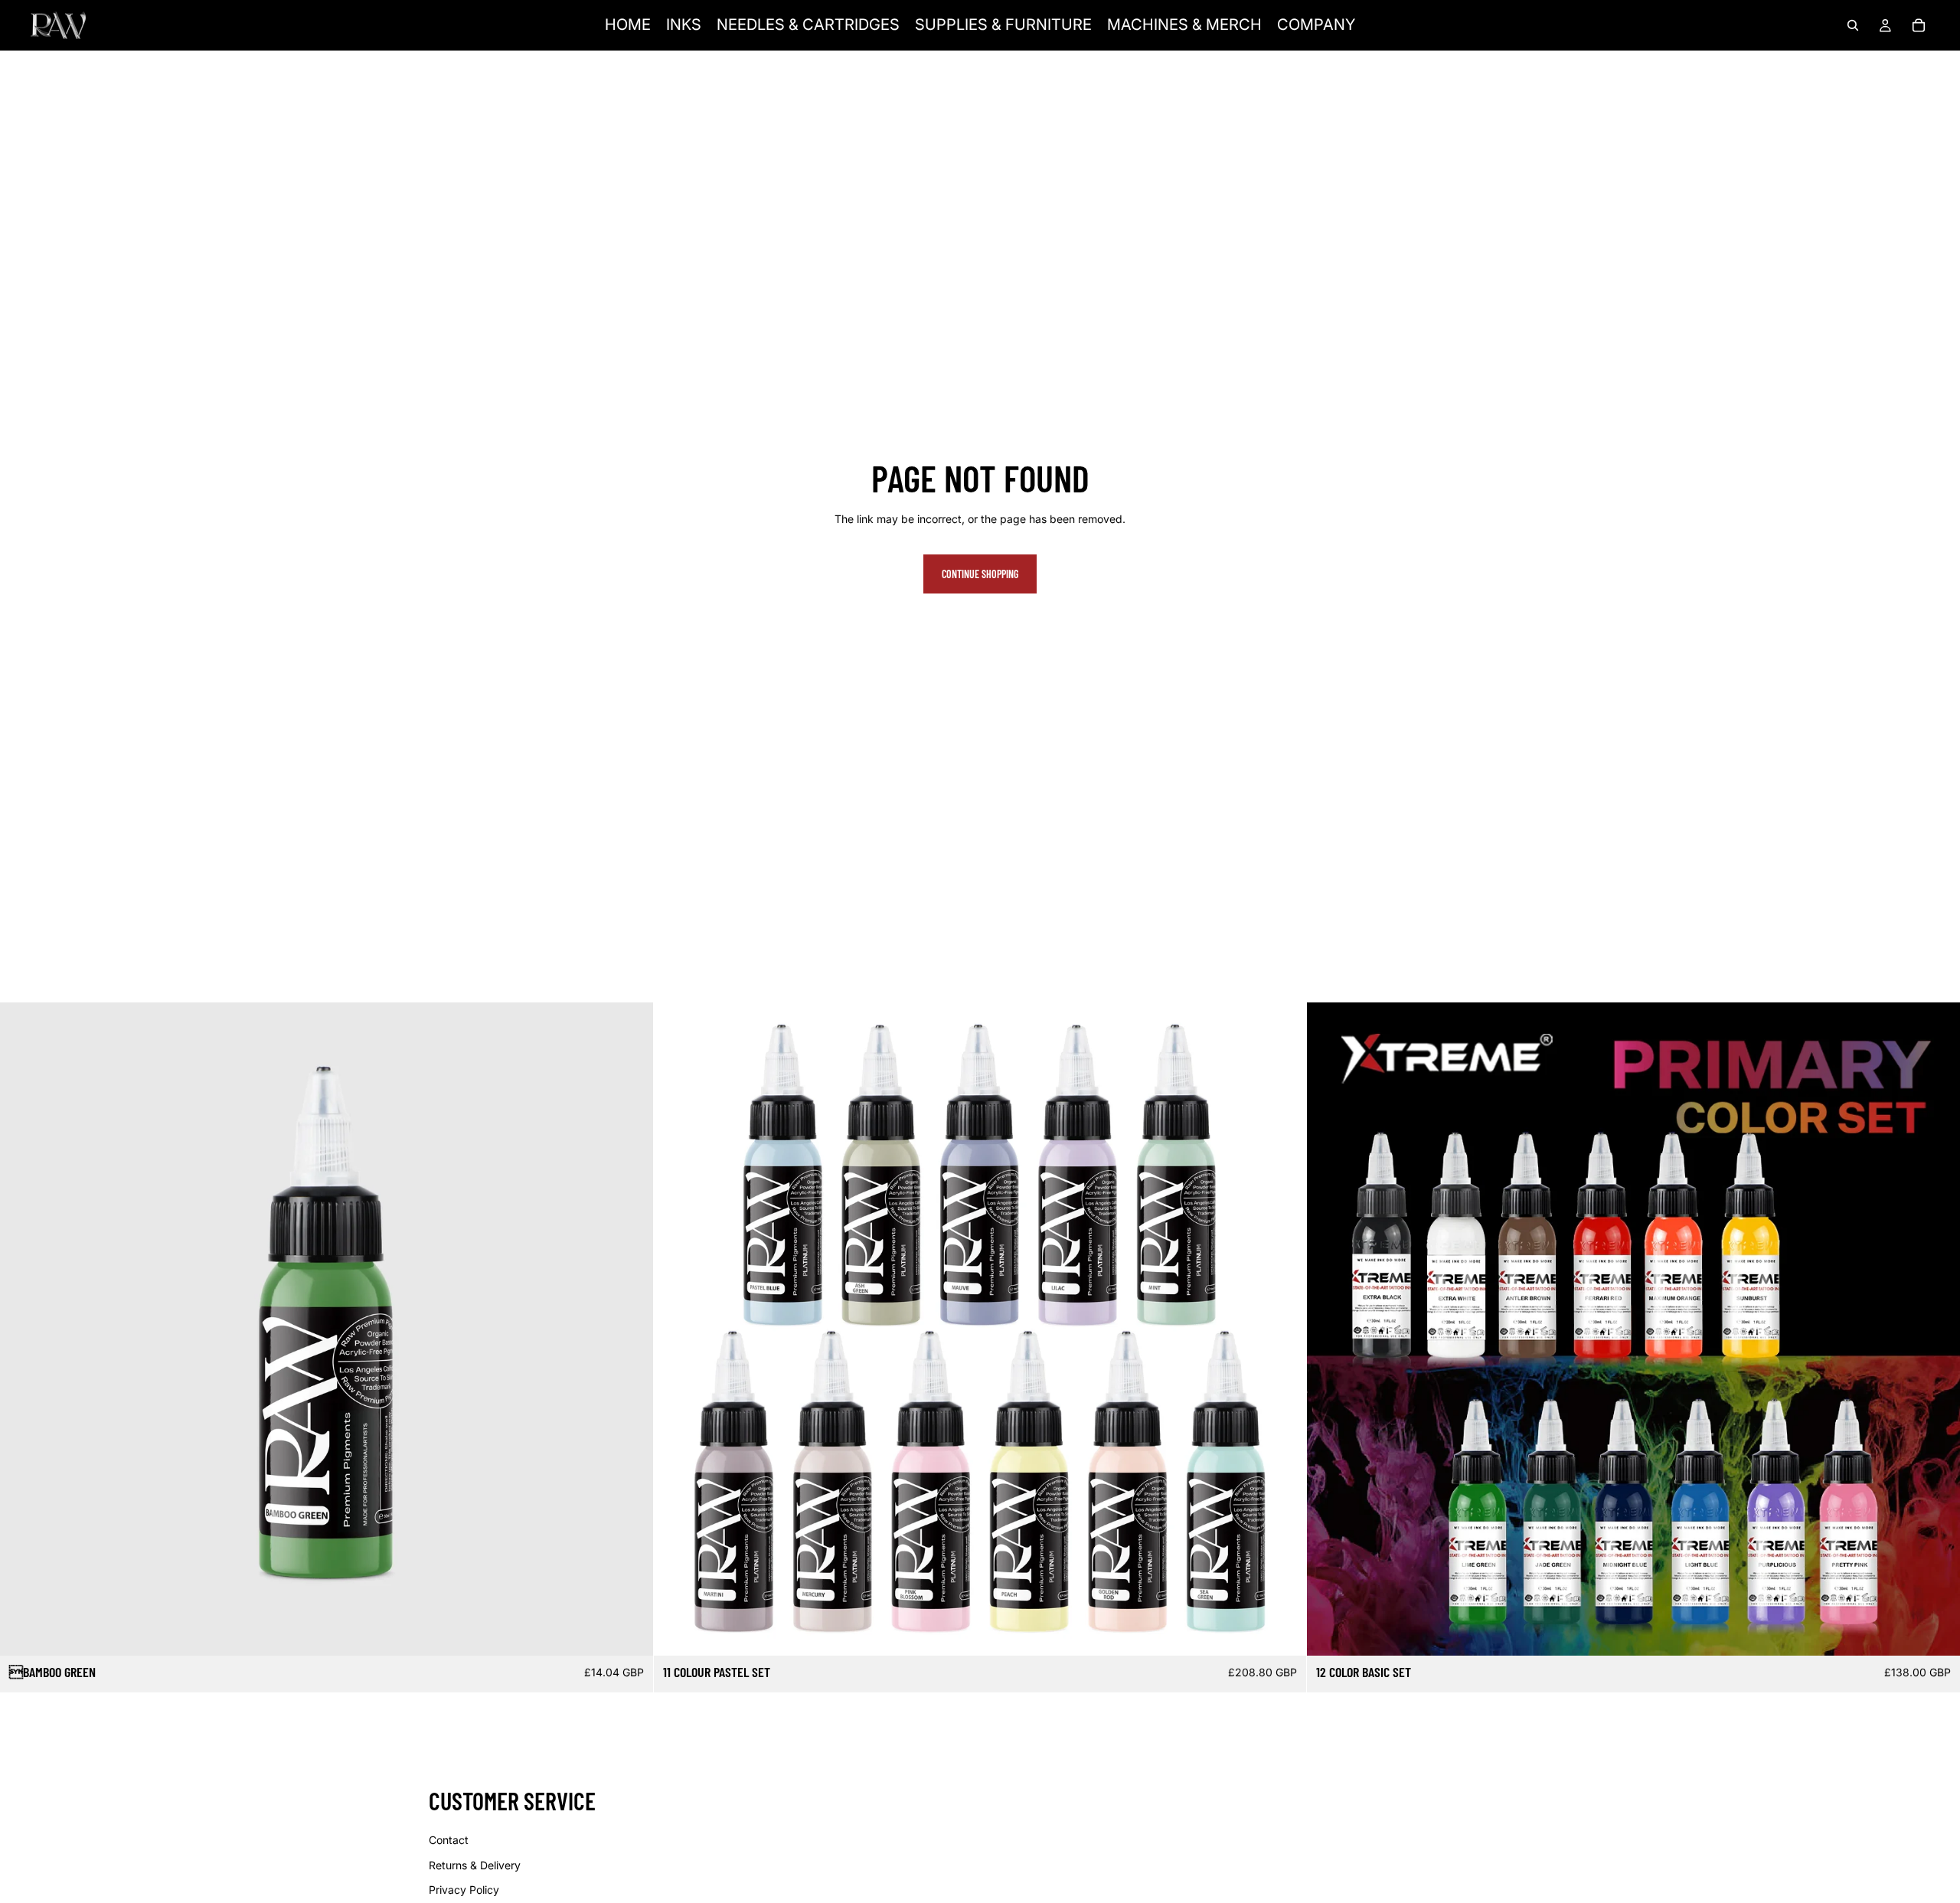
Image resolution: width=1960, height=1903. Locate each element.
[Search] (1853, 25)
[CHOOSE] (1936, 1632)
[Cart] (1919, 25)
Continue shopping (980, 574)
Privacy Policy (464, 1890)
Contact (449, 1840)
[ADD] (629, 1632)
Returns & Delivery (475, 1865)
